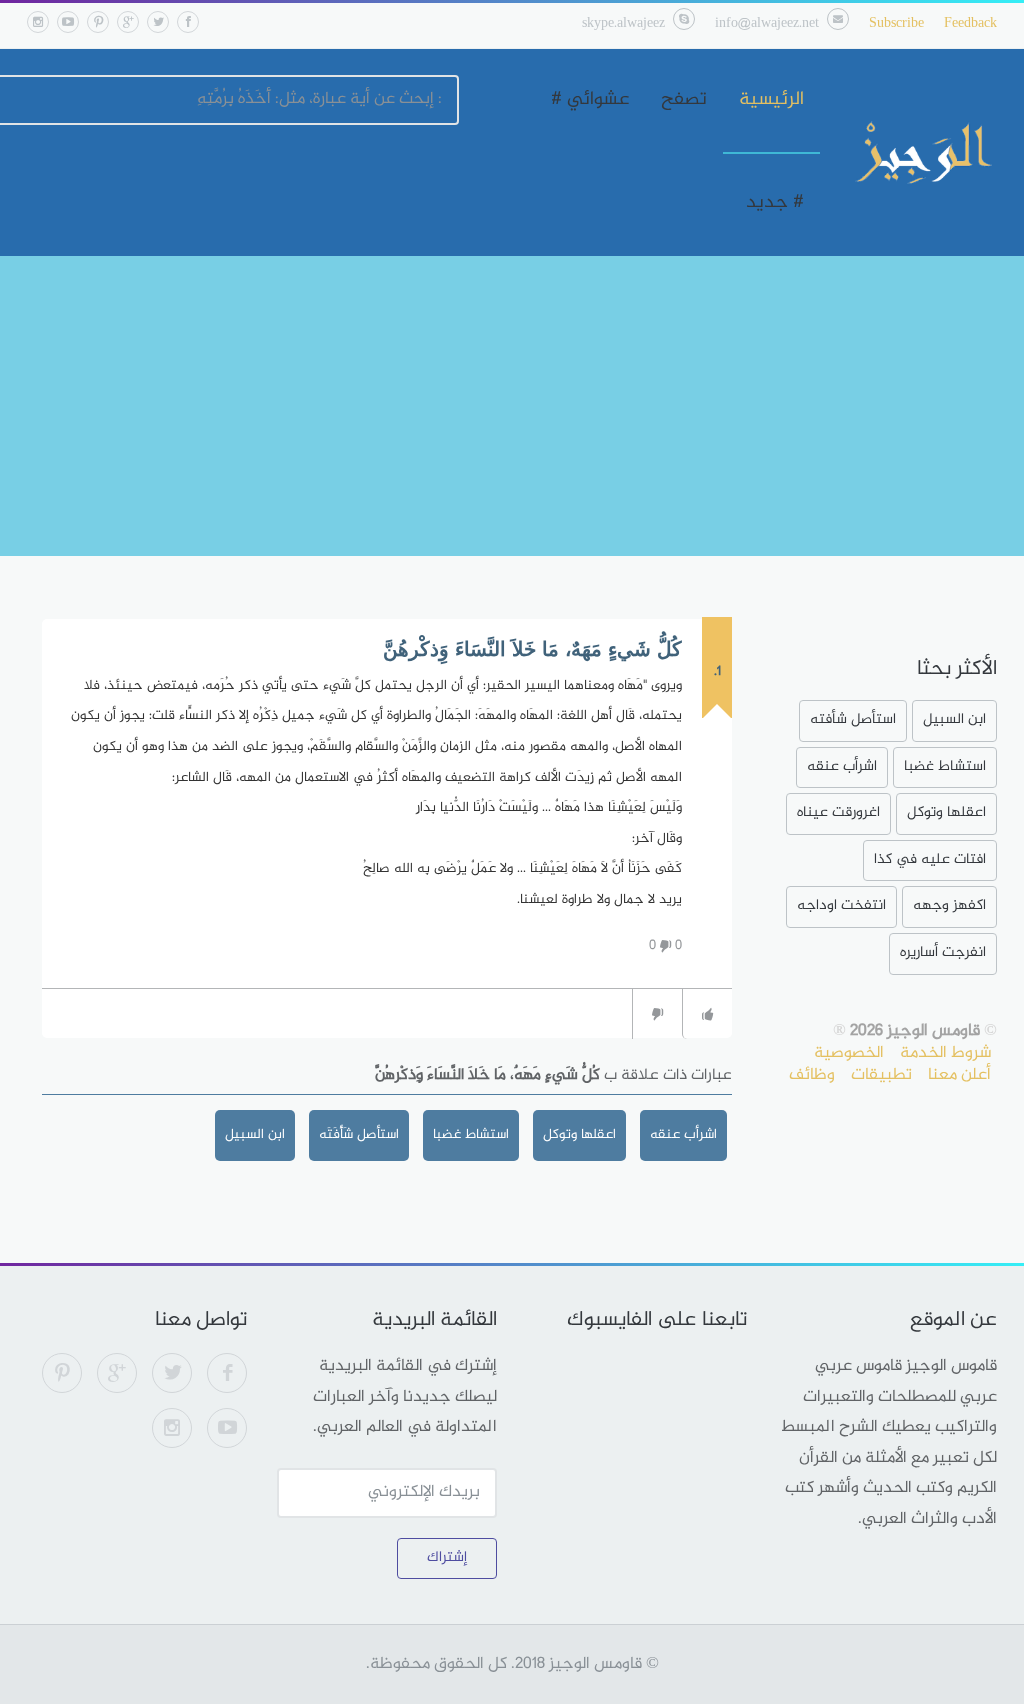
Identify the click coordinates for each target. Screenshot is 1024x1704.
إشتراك (447, 1557)
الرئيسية (771, 100)
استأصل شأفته (853, 719)
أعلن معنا (959, 1075)
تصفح (684, 100)
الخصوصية (849, 1053)
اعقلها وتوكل (579, 1134)
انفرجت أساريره (943, 952)
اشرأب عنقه (683, 1134)
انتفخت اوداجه (841, 905)
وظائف (812, 1075)
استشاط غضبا (471, 1134)
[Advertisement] (512, 406)
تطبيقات (881, 1075)
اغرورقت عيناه (838, 812)
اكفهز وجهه (949, 905)
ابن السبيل (255, 1134)
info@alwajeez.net (767, 23)
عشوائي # (590, 100)
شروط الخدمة (945, 1053)
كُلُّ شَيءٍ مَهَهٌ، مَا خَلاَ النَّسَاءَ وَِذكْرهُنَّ (532, 649)
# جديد (775, 203)
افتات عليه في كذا (930, 859)
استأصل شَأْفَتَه (359, 1134)
